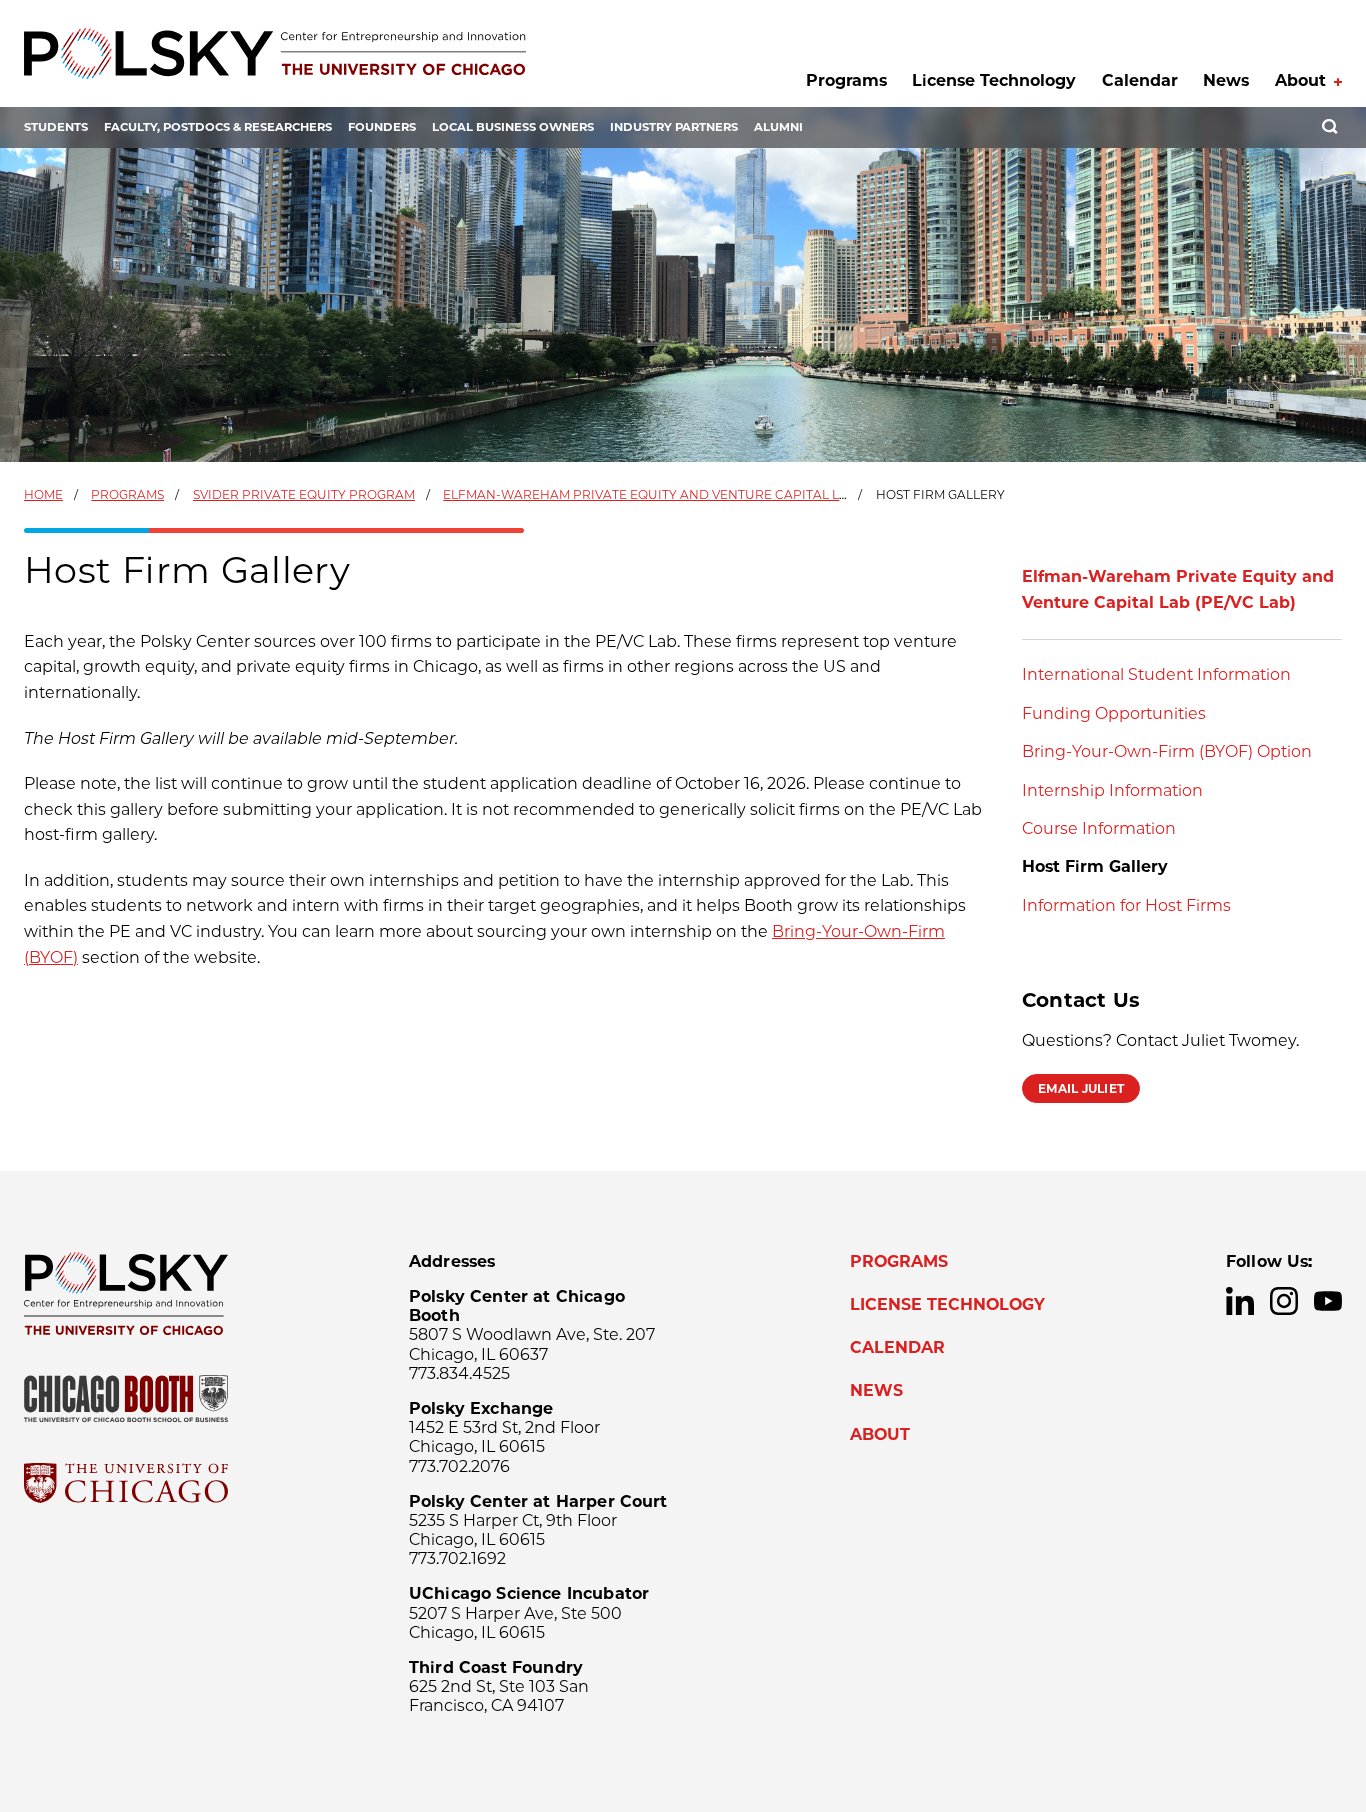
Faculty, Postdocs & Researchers (218, 127)
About (1300, 80)
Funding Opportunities (1114, 713)
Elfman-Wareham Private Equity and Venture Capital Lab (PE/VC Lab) (688, 494)
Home (43, 494)
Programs (846, 80)
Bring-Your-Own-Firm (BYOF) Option (1167, 751)
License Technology (994, 80)
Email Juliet (1081, 1088)
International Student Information (1156, 674)
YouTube (1328, 1301)
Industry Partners (674, 127)
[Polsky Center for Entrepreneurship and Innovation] (275, 53)
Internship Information (1112, 790)
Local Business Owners (513, 127)
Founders (382, 127)
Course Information (1099, 828)
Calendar (1140, 80)
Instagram (1284, 1301)
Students (56, 127)
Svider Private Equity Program (304, 494)
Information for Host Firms (1126, 905)
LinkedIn (1240, 1301)
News (1226, 80)
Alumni (778, 127)
